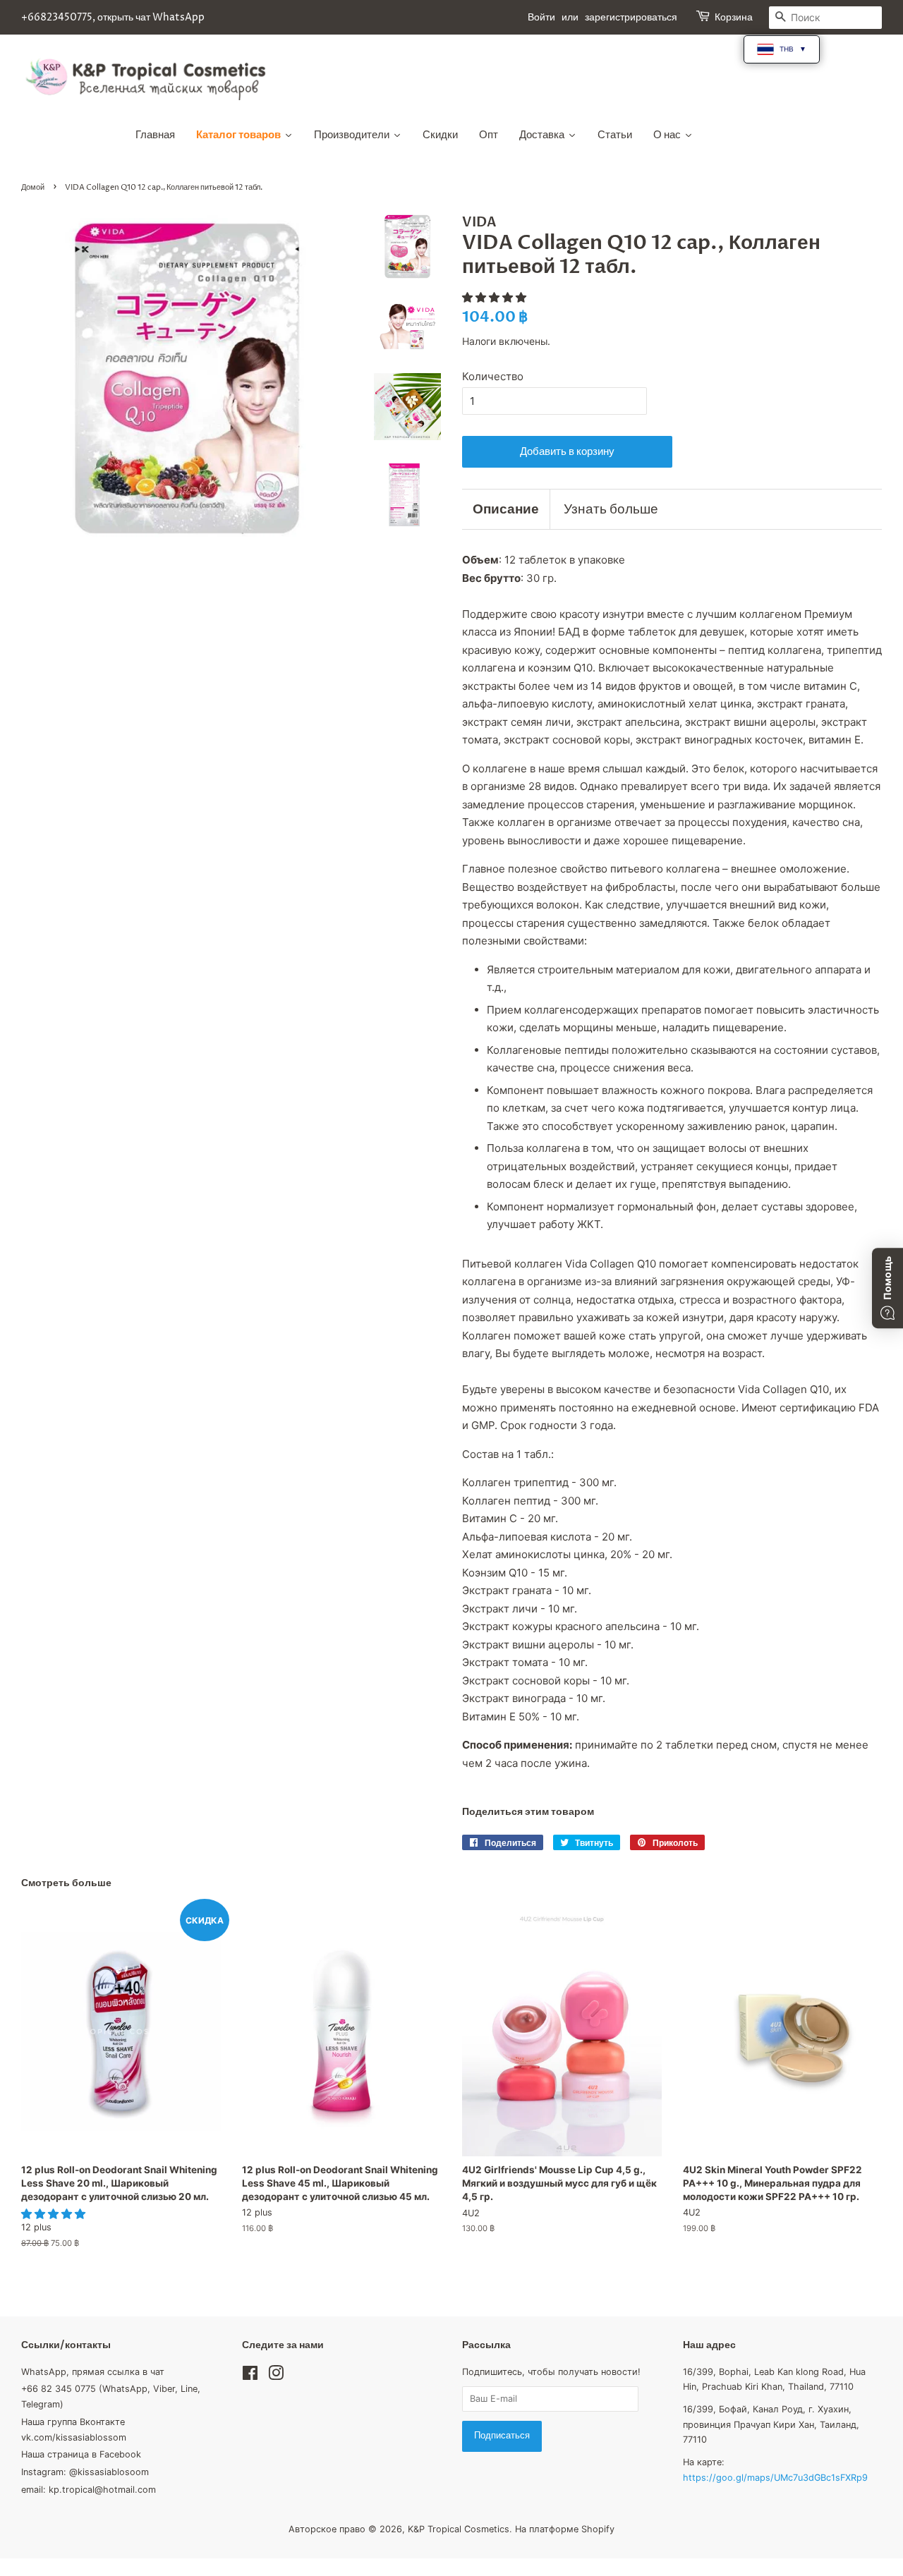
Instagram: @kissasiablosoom (85, 2472)
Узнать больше (611, 509)
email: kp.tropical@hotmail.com (89, 2490)
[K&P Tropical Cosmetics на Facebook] (250, 2376)
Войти (541, 17)
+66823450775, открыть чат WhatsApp (113, 17)
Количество (493, 376)
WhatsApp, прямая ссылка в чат (93, 2372)
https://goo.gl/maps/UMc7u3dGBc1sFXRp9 (775, 2478)
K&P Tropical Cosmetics (459, 2529)
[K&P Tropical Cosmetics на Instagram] (276, 2376)
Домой (33, 187)
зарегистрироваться (631, 17)
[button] (496, 297)
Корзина (734, 17)
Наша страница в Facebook (81, 2454)
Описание (506, 509)
